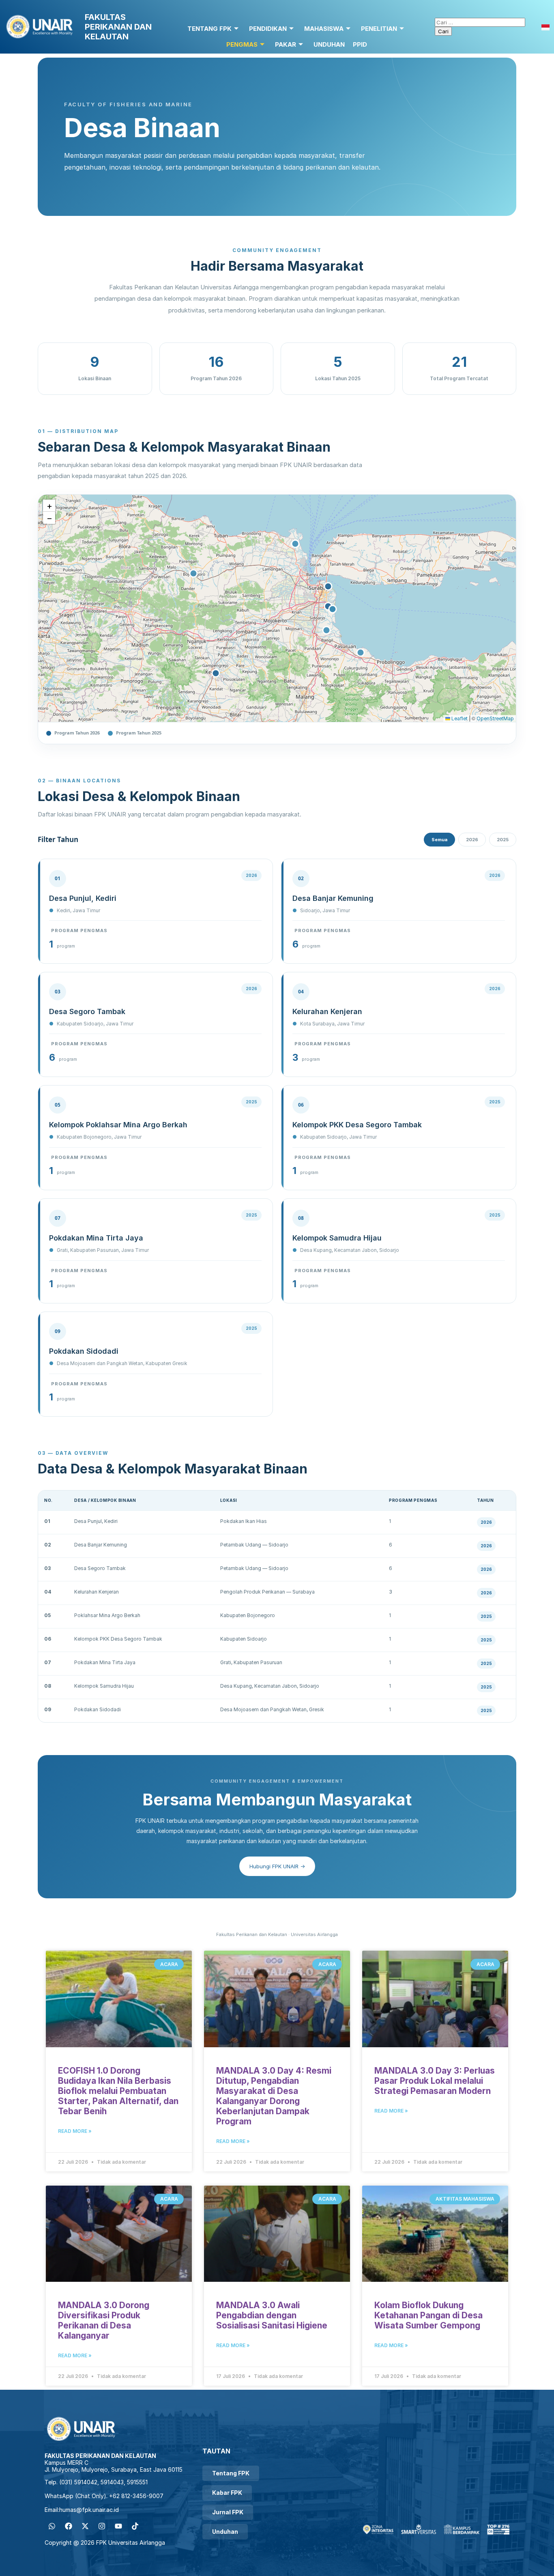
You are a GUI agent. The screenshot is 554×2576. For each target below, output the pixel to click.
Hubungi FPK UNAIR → (277, 1866)
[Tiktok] (135, 2526)
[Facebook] (69, 2526)
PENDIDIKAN (268, 29)
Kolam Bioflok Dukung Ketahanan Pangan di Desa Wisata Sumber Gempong (428, 2315)
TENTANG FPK (209, 29)
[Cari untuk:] (480, 22)
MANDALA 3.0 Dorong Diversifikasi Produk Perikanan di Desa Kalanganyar (104, 2320)
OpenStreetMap (495, 718)
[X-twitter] (85, 2526)
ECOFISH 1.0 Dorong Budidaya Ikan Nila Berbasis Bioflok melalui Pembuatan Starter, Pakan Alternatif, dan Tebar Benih (118, 2091)
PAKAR (286, 44)
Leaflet (459, 718)
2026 (472, 840)
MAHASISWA (324, 29)
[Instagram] (102, 2526)
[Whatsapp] (52, 2526)
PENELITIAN (379, 29)
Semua (439, 840)
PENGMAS (242, 44)
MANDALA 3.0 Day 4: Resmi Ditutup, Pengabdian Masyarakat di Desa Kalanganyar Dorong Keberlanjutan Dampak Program (274, 2096)
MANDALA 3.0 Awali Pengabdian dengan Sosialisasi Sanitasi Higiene (272, 2315)
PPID (360, 44)
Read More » (75, 2131)
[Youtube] (118, 2526)
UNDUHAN (329, 44)
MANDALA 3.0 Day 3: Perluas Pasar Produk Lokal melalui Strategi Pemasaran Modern (435, 2081)
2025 (503, 840)
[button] (49, 506)
